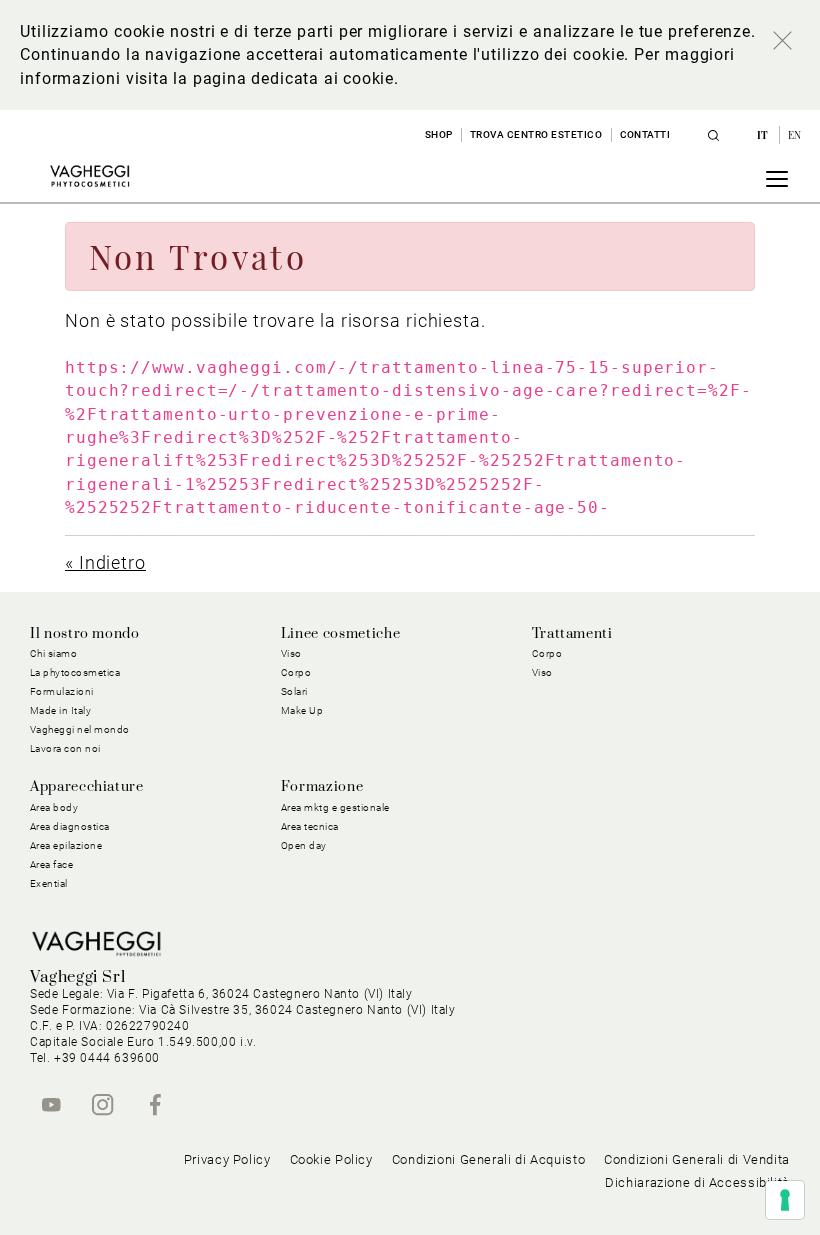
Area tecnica (310, 826)
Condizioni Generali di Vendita (697, 1159)
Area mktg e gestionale (335, 807)
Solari (294, 691)
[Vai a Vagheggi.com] (89, 176)
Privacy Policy (227, 1159)
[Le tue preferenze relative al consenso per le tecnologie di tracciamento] (785, 1200)
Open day (304, 845)
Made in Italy (61, 710)
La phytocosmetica (75, 672)
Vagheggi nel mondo (80, 729)
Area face (52, 864)
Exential (49, 883)
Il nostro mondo (85, 634)
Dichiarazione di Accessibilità (697, 1182)
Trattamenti (572, 634)
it (764, 135)
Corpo (547, 653)
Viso (542, 672)
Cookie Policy (331, 1159)
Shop (439, 134)
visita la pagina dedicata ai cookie (260, 78)
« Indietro (105, 562)
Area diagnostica (70, 826)
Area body (54, 807)
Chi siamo (54, 653)
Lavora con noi (65, 748)
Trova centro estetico (536, 134)
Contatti (645, 134)
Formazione (322, 787)
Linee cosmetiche (340, 634)
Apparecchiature (87, 787)
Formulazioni (62, 691)
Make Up (302, 710)
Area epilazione (66, 845)
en (795, 135)
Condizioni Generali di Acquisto (489, 1159)
